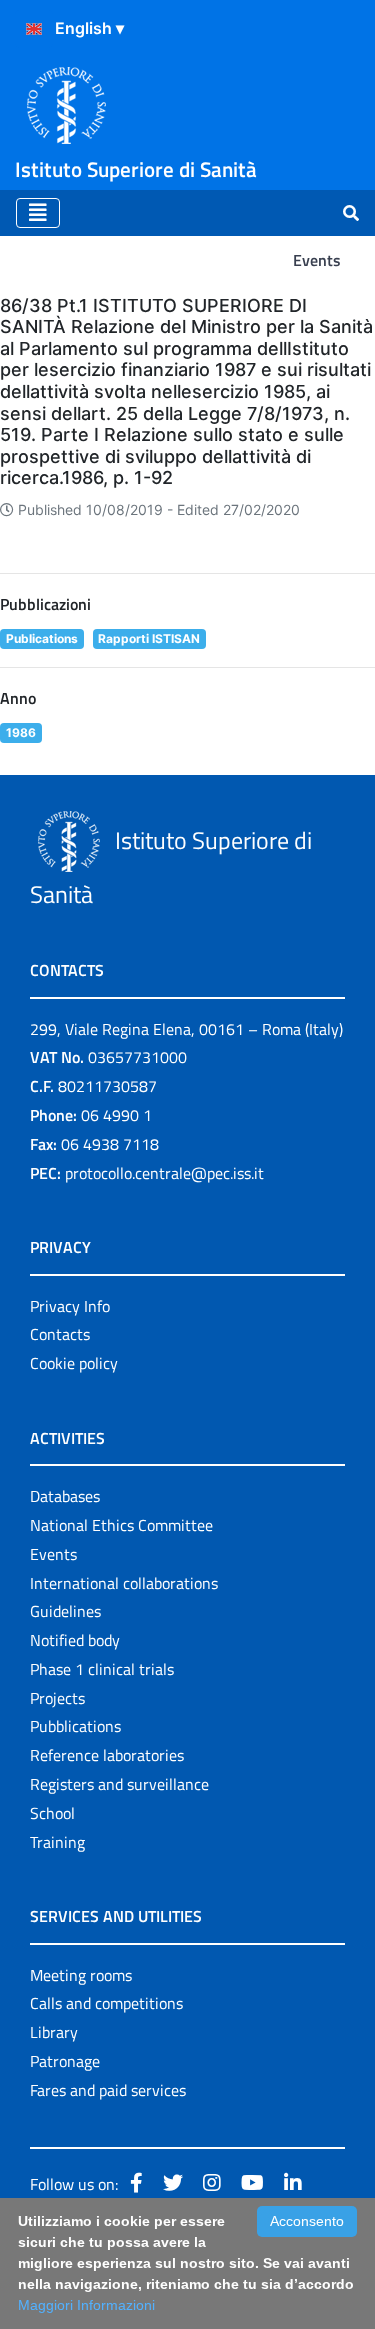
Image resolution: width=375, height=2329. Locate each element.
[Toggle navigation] (38, 213)
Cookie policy (74, 1363)
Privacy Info (70, 1306)
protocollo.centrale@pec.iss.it (164, 1173)
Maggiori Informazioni (86, 2305)
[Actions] (34, 29)
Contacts (60, 1334)
